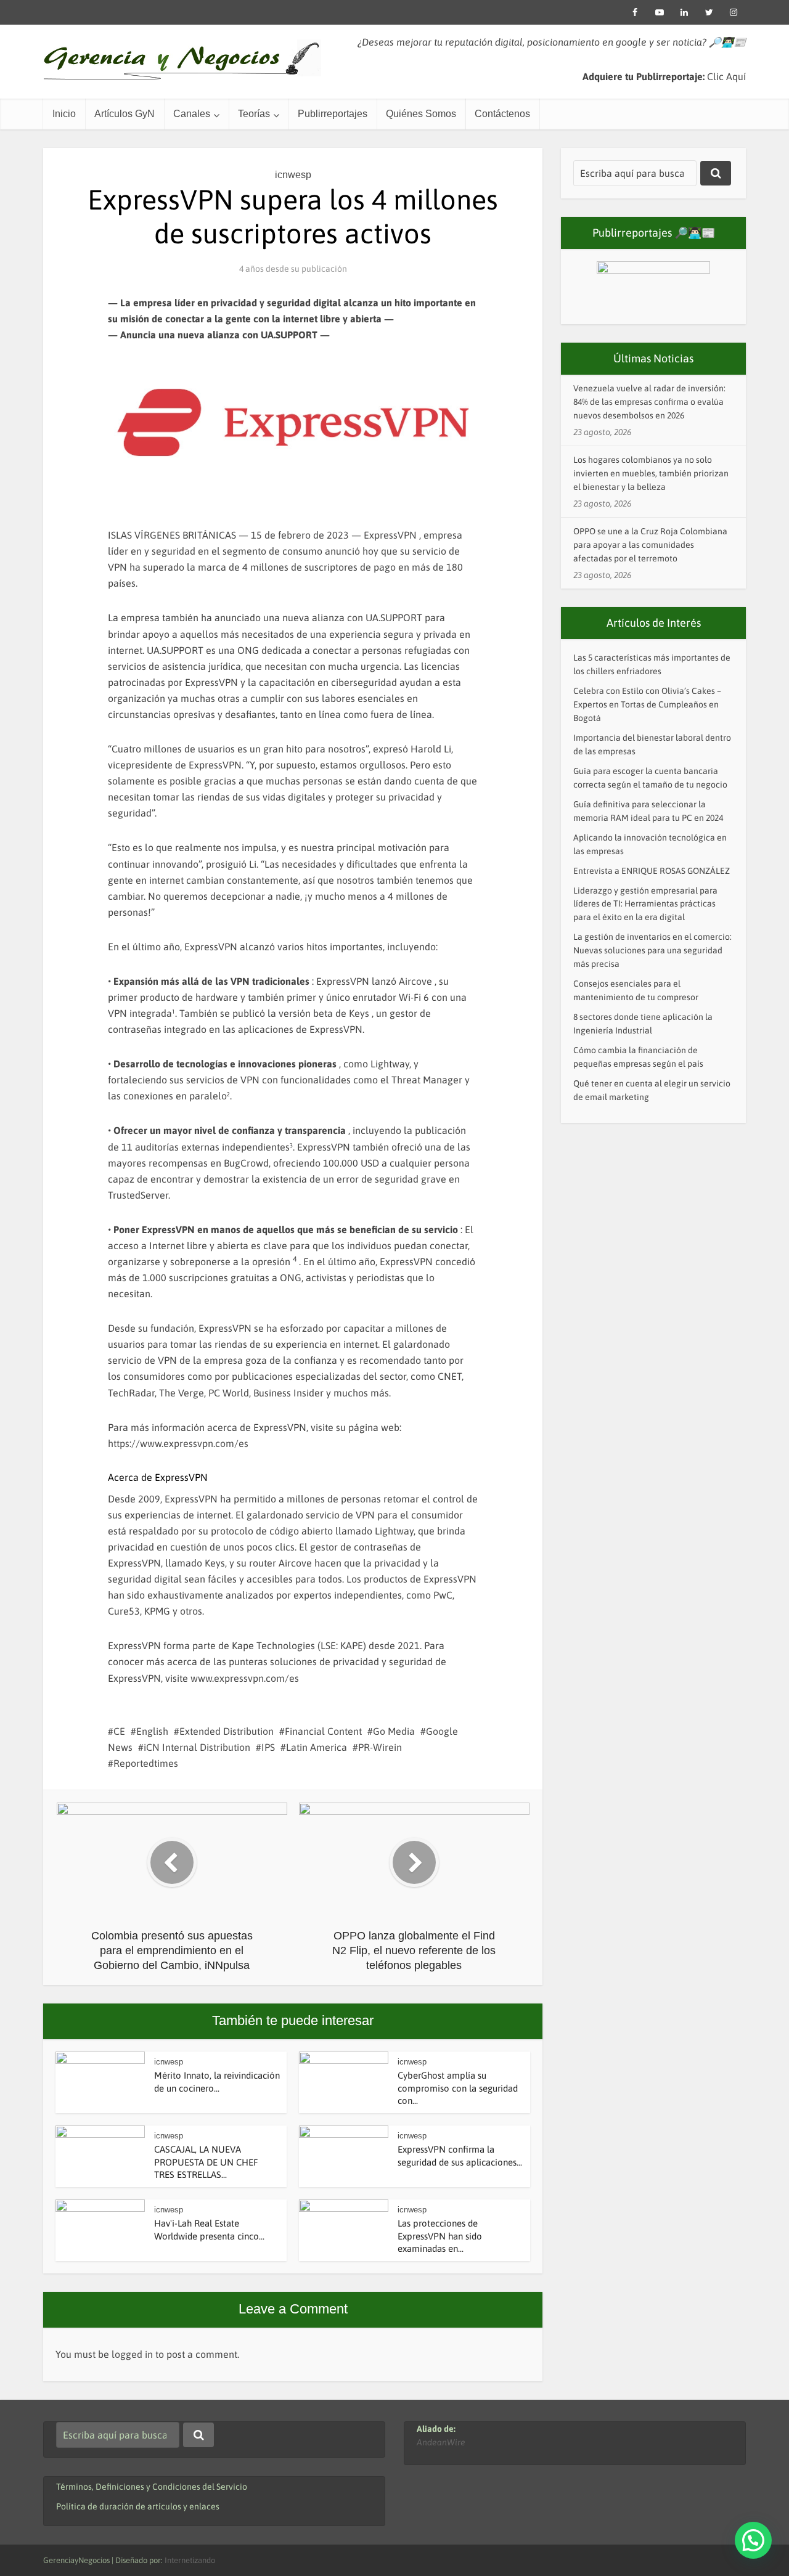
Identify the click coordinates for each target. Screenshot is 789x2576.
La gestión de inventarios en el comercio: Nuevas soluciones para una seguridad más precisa (652, 950)
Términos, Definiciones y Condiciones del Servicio (152, 2487)
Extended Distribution (227, 1731)
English (152, 1731)
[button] (753, 2540)
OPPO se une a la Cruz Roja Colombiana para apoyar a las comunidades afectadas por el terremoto (650, 545)
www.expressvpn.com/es (245, 1678)
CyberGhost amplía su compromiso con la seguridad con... (458, 2088)
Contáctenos (502, 114)
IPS (268, 1747)
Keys (359, 1013)
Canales (192, 114)
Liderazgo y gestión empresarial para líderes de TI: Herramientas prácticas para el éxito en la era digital (645, 904)
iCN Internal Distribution (197, 1747)
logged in (132, 2354)
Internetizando (190, 2560)
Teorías (254, 114)
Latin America (317, 1747)
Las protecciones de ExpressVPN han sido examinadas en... (440, 2236)
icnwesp (293, 175)
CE (119, 1731)
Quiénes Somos (421, 114)
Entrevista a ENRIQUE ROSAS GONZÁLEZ (652, 871)
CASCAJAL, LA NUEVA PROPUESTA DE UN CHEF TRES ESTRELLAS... (206, 2162)
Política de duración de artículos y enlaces (138, 2506)
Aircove (415, 981)
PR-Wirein (380, 1747)
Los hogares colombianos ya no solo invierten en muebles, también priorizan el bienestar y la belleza (651, 473)
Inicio (64, 114)
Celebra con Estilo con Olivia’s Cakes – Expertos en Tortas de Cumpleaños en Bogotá (647, 704)
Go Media (394, 1731)
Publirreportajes (333, 114)
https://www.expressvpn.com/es (178, 1443)
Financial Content (323, 1731)
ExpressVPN (390, 535)
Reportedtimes (146, 1763)
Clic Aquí (726, 76)
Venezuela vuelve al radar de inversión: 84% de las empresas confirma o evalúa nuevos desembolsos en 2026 (649, 402)
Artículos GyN (125, 114)
